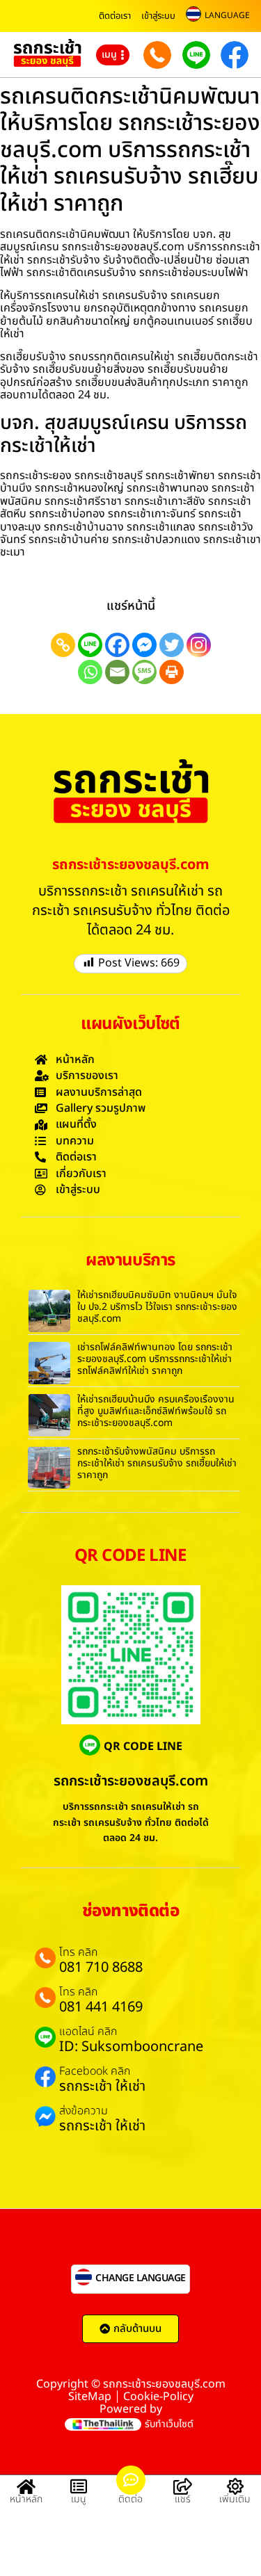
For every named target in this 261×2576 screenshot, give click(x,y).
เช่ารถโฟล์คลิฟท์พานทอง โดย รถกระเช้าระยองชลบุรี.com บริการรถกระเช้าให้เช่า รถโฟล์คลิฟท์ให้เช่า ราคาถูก (155, 1359)
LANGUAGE (227, 15)
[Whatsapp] (90, 672)
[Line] (90, 645)
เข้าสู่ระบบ (158, 16)
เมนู (79, 2499)
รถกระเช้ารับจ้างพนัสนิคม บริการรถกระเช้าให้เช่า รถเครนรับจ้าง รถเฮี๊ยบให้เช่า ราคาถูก (157, 1463)
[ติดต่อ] (131, 2480)
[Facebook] (117, 645)
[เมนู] (79, 2486)
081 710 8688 (101, 1968)
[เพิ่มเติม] (235, 2486)
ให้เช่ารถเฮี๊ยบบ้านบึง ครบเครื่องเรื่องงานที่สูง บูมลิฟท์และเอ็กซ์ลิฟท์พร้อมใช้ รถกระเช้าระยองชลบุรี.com (156, 1411)
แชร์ (183, 2499)
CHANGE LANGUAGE (141, 2278)
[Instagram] (199, 645)
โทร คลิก (78, 1952)
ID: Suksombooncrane (131, 2047)
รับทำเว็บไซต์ (169, 2424)
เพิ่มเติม (235, 2499)
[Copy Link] (63, 645)
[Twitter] (172, 645)
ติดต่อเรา (115, 16)
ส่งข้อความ (84, 2111)
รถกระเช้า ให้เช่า (102, 2087)
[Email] (117, 672)
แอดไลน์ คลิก (88, 2032)
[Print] (172, 672)
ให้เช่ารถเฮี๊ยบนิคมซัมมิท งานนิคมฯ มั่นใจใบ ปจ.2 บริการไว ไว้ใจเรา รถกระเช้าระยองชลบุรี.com (157, 1307)
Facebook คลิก (95, 2071)
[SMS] (144, 672)
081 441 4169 (101, 2007)
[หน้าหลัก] (26, 2486)
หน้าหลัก (26, 2499)
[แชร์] (183, 2486)
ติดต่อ (130, 2499)
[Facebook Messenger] (144, 645)
